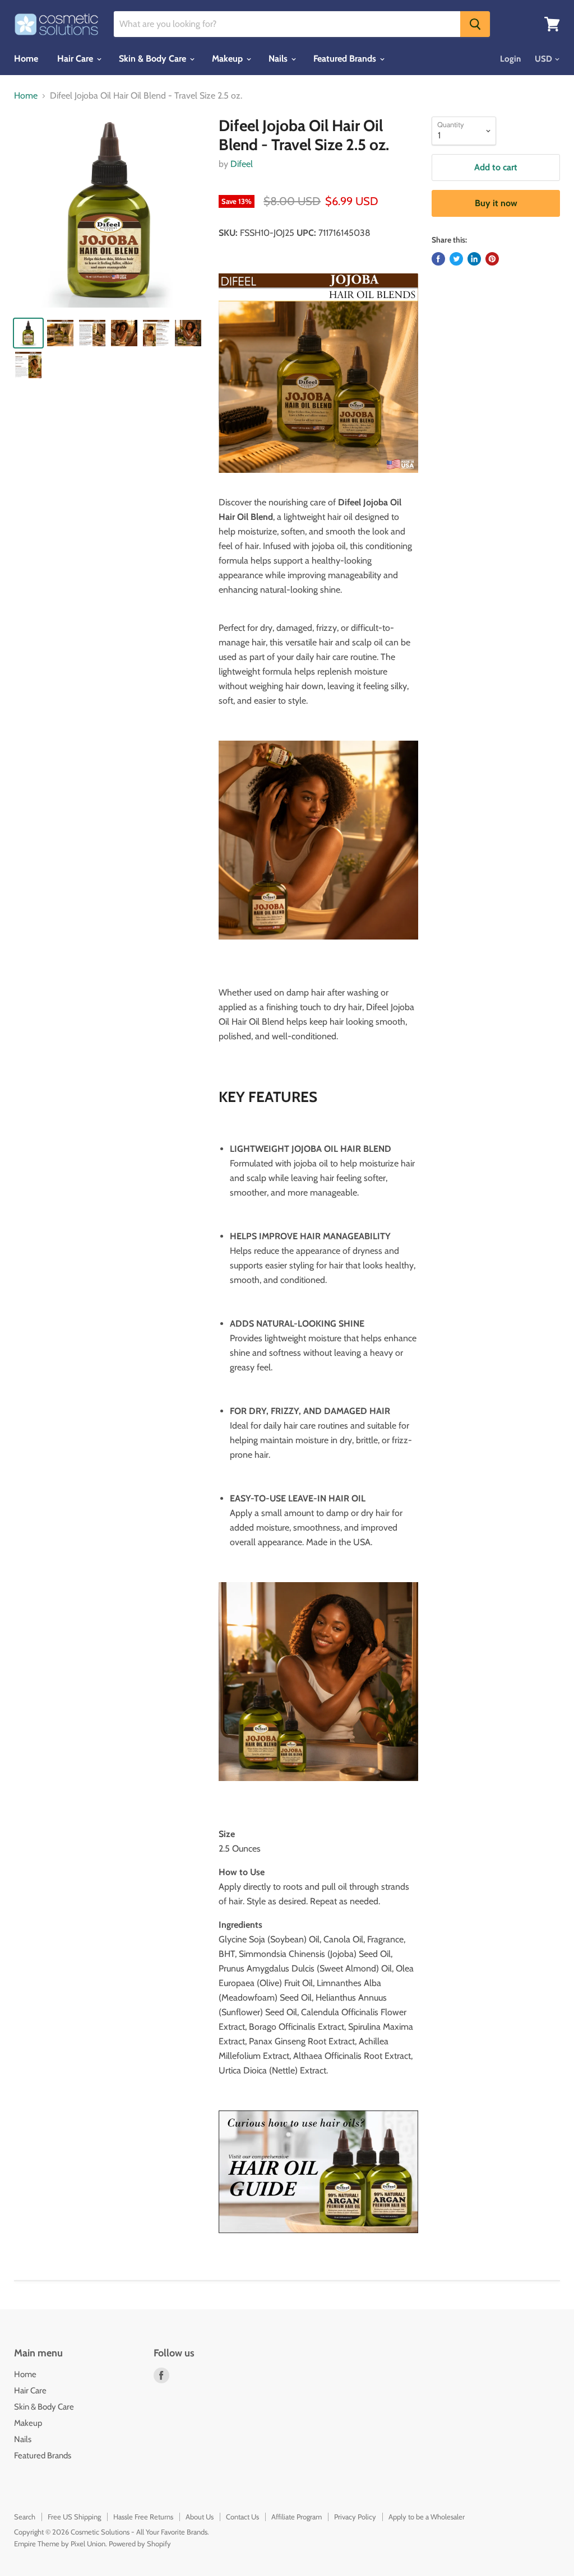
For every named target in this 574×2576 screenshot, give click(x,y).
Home (26, 59)
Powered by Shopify (140, 2544)
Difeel (242, 164)
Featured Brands (346, 59)
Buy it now (496, 203)
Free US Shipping (74, 2517)
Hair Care (76, 59)
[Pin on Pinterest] (492, 259)
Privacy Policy (355, 2517)
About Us (200, 2517)
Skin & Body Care (154, 59)
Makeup (228, 59)
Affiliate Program (297, 2517)
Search (25, 2517)
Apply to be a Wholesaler (427, 2517)
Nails (279, 59)
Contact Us (242, 2517)
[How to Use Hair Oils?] (318, 2172)
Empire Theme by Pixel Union (60, 2544)
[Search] (475, 24)
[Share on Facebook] (438, 259)
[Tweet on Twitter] (456, 259)
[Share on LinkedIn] (474, 259)
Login (510, 59)
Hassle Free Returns (143, 2517)
